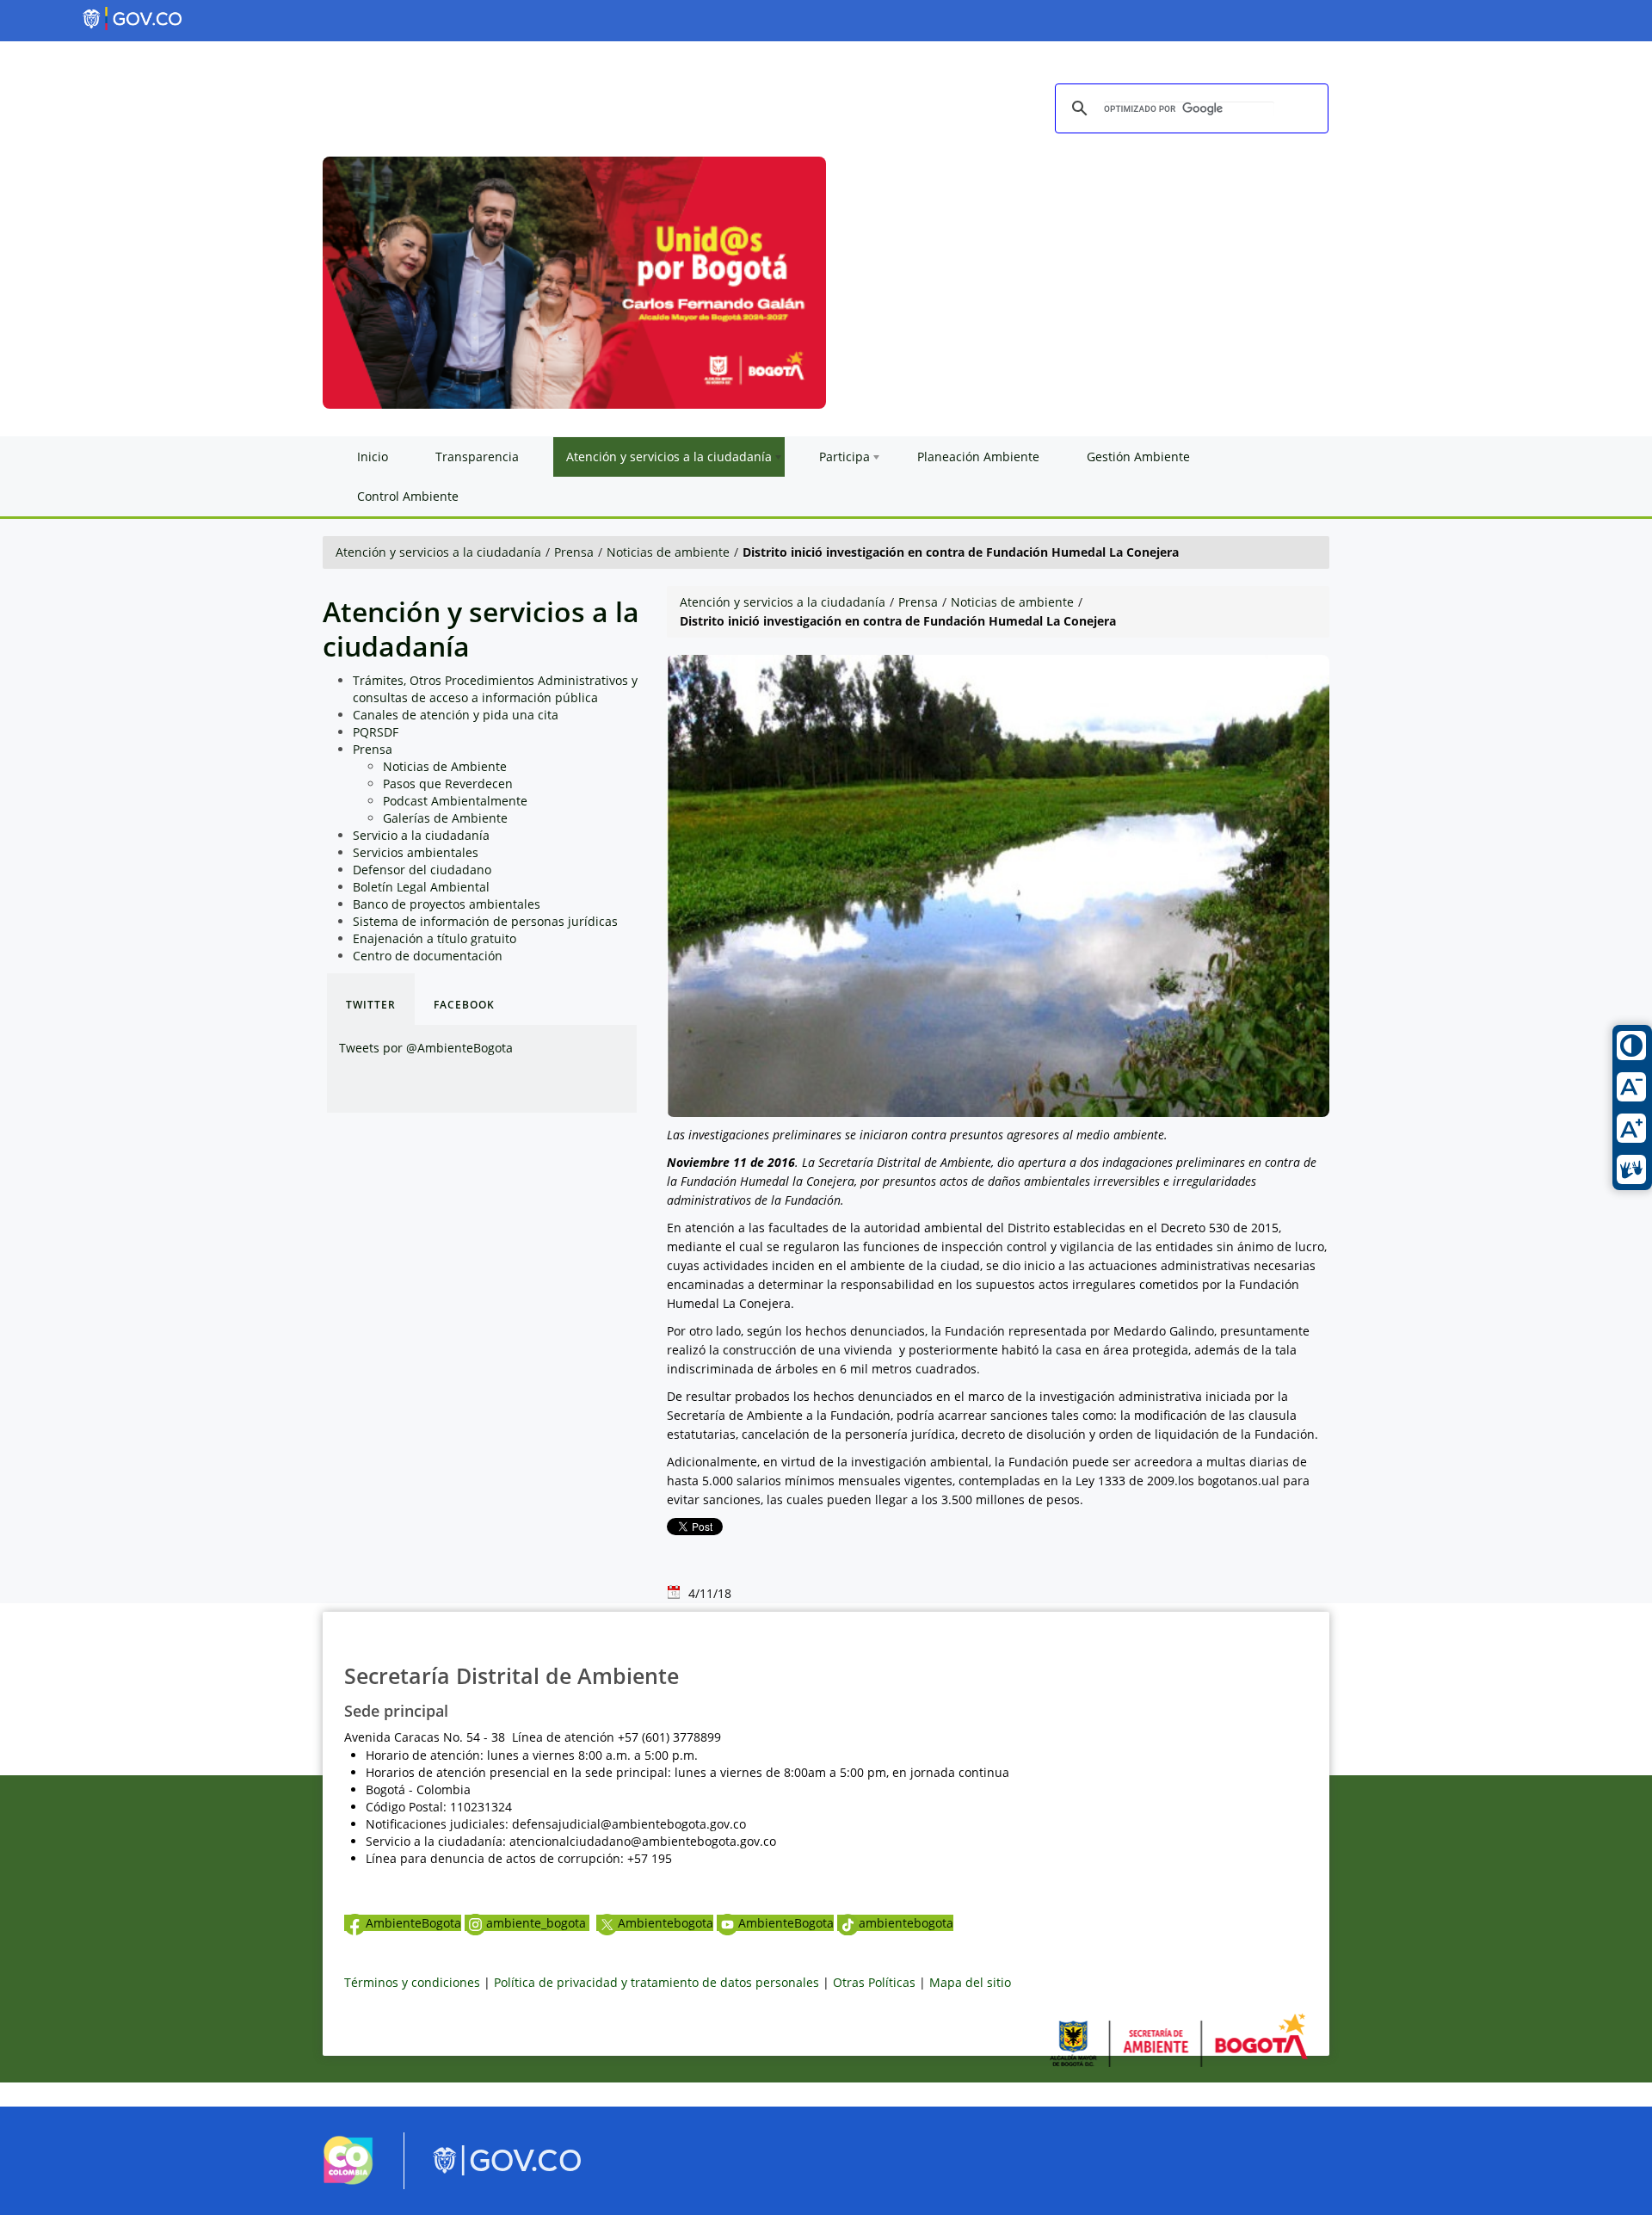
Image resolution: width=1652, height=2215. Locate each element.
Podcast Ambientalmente (455, 801)
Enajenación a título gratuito (435, 938)
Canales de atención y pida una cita (456, 715)
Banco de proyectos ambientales (447, 904)
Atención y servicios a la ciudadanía (438, 552)
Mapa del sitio (970, 1982)
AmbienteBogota (413, 1923)
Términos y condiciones (412, 1982)
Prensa (574, 552)
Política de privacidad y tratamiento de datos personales (656, 1982)
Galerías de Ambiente (445, 818)
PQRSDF (376, 732)
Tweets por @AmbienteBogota (426, 1048)
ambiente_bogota (538, 1923)
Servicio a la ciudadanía (421, 835)
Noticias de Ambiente (445, 766)
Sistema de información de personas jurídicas (485, 921)
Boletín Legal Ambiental (421, 887)
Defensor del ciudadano (422, 870)
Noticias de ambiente (668, 552)
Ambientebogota (666, 1923)
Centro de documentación (428, 956)
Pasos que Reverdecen (448, 784)
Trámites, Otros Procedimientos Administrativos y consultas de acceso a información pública (495, 689)
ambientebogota (906, 1923)
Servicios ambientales (416, 852)
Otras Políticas (874, 1982)
